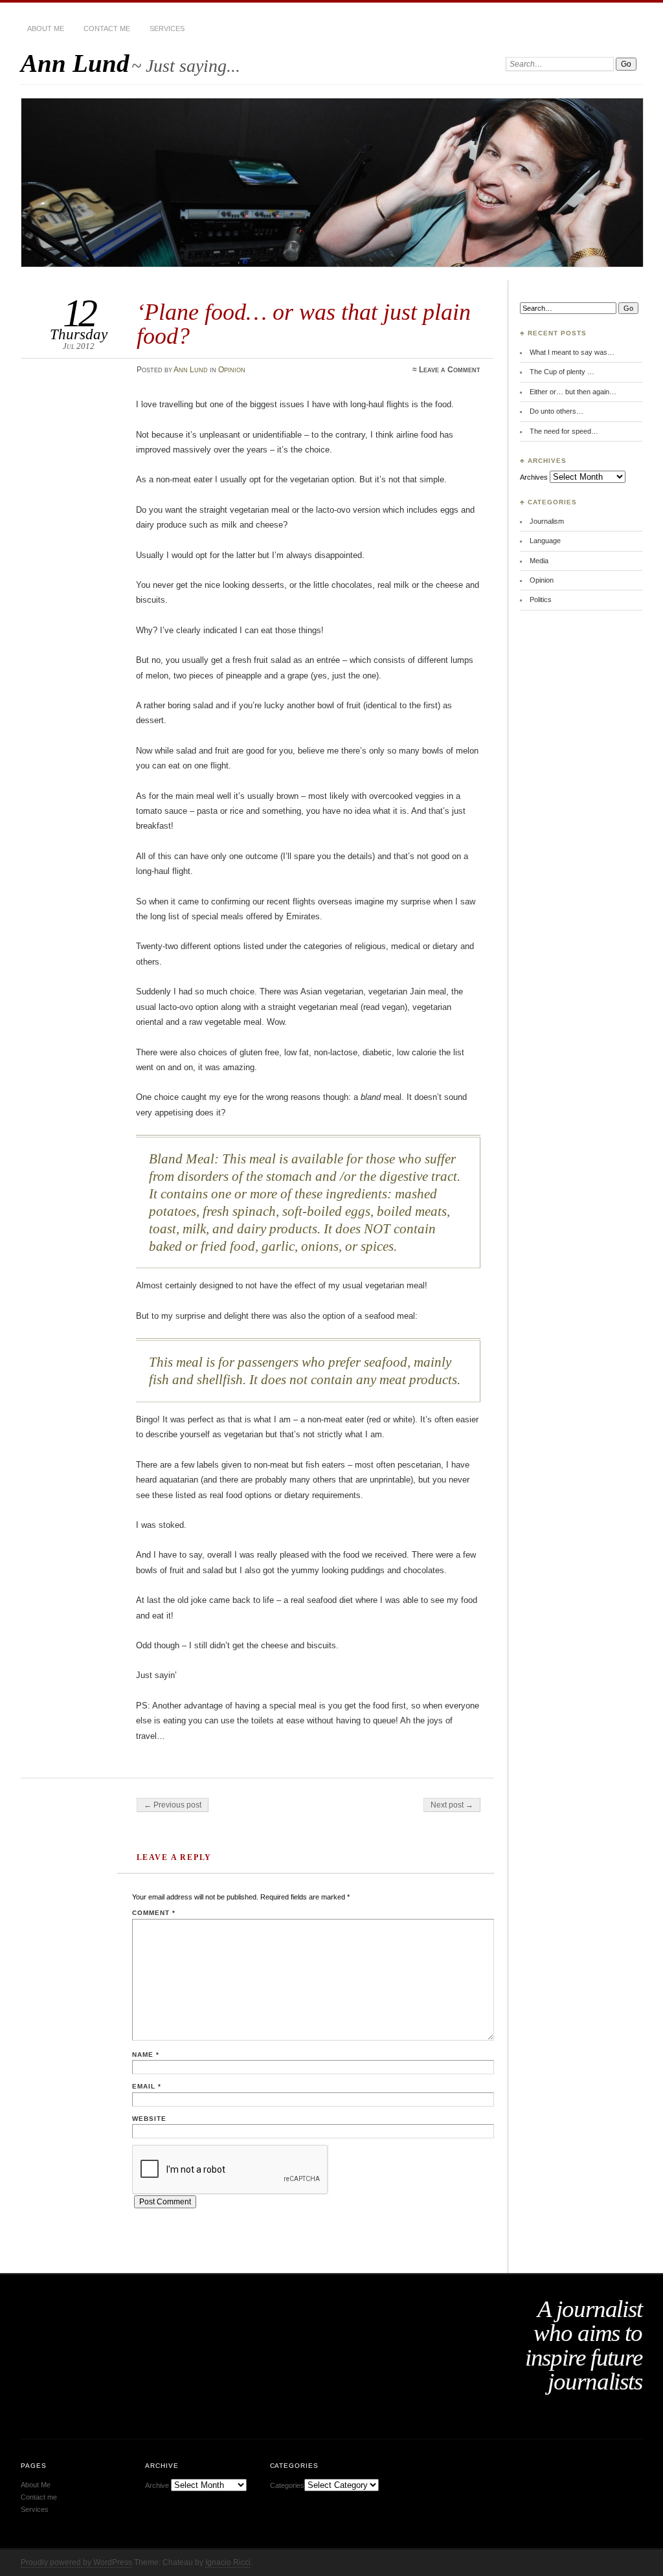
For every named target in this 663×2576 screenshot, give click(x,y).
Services (167, 28)
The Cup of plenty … (562, 372)
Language (545, 541)
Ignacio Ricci (228, 2562)
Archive (157, 2485)
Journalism (547, 521)
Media (539, 561)
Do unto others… (556, 411)
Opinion (232, 370)
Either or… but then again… (573, 392)
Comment (154, 1913)
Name (146, 2055)
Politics (541, 599)
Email (147, 2086)
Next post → (452, 1805)
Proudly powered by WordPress (76, 2562)
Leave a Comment (450, 370)
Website (149, 2119)
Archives (534, 477)
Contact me (107, 28)
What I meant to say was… (572, 352)
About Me (46, 28)
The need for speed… (564, 431)
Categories (287, 2485)
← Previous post (173, 1805)
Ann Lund (75, 63)
